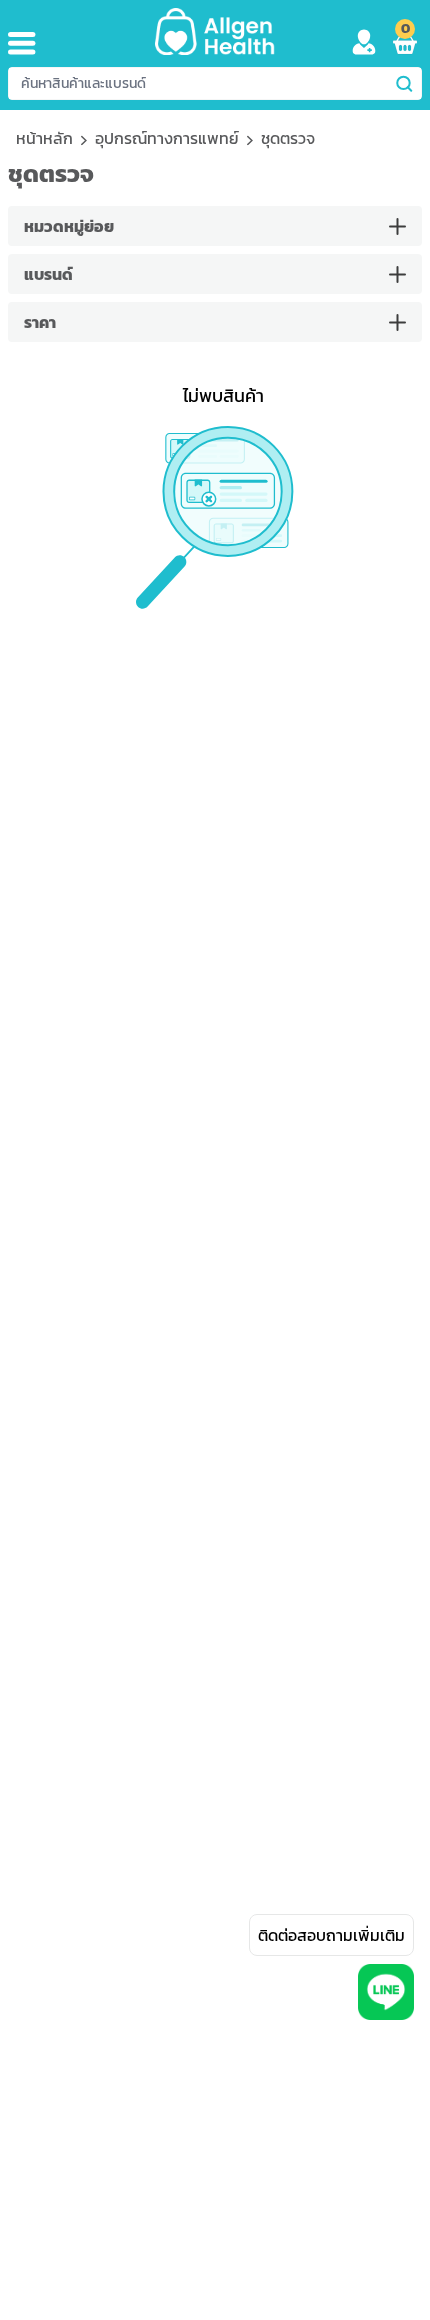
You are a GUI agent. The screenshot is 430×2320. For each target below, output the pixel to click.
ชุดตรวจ (288, 138)
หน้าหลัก (44, 138)
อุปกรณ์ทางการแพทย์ (167, 138)
